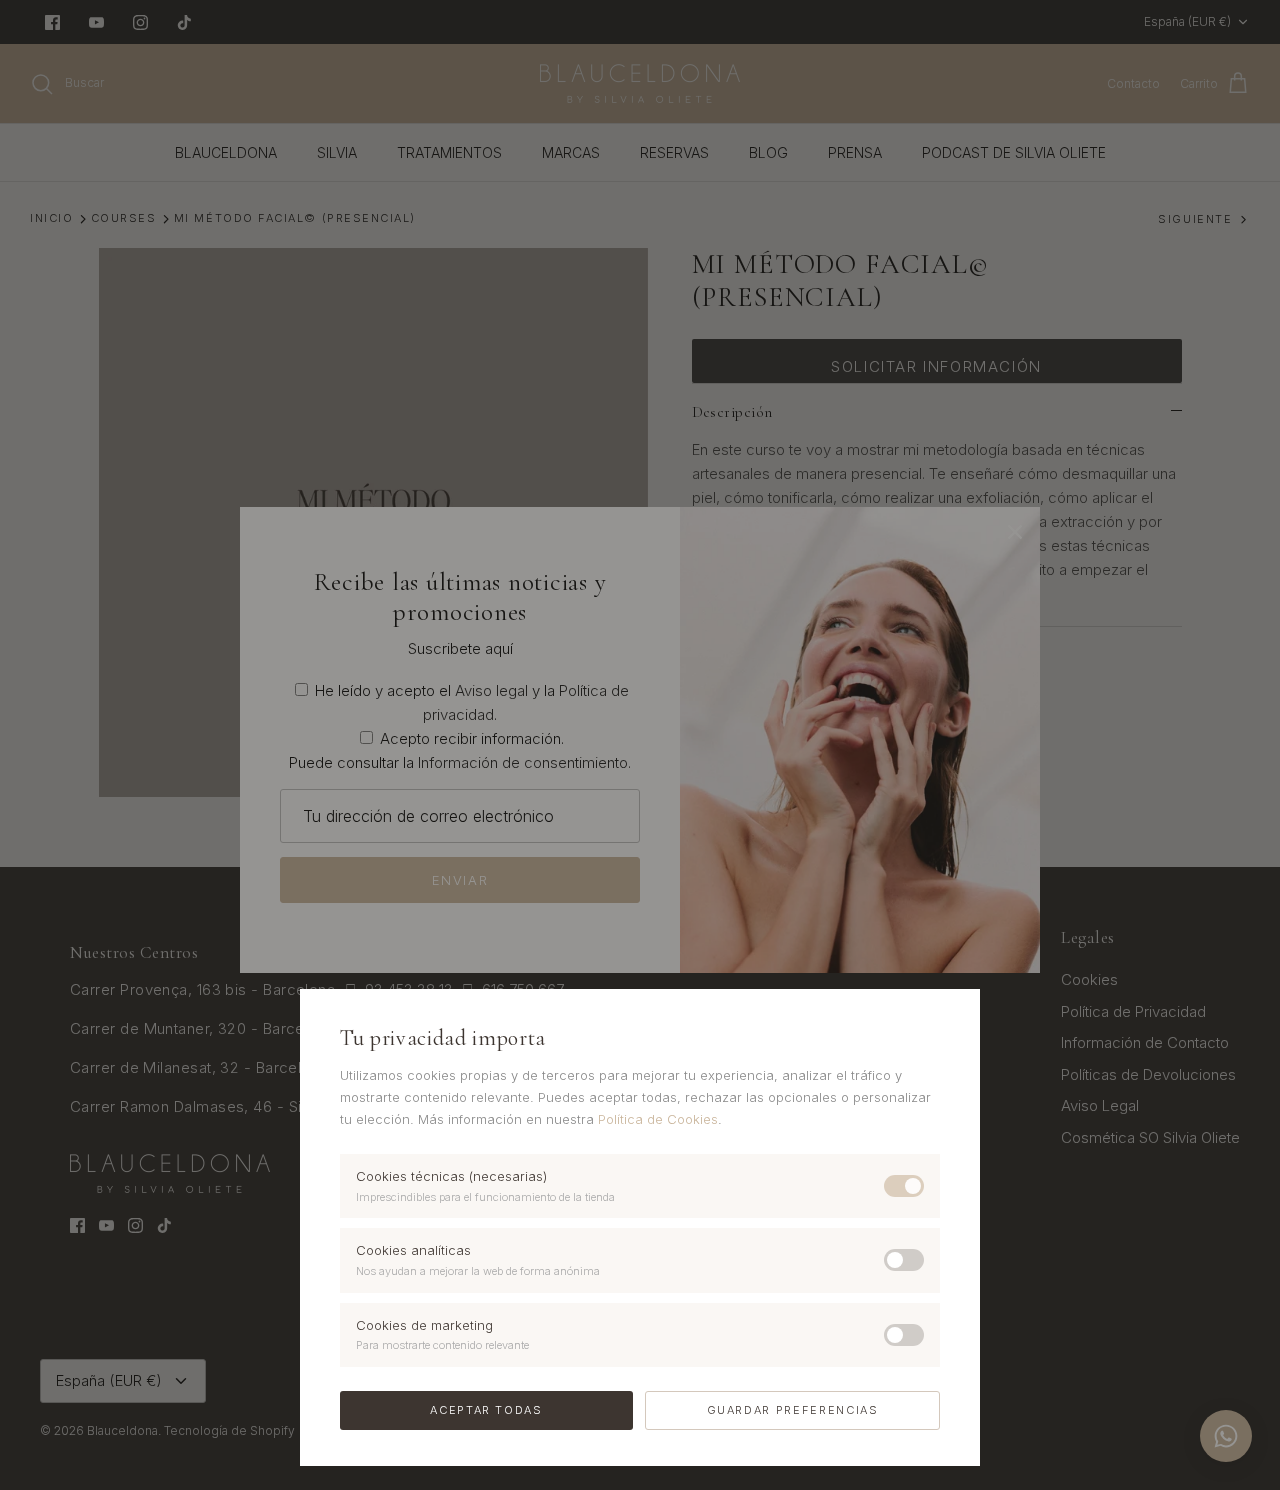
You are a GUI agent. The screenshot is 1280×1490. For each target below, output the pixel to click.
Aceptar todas (486, 1410)
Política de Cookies (658, 1119)
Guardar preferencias (793, 1410)
